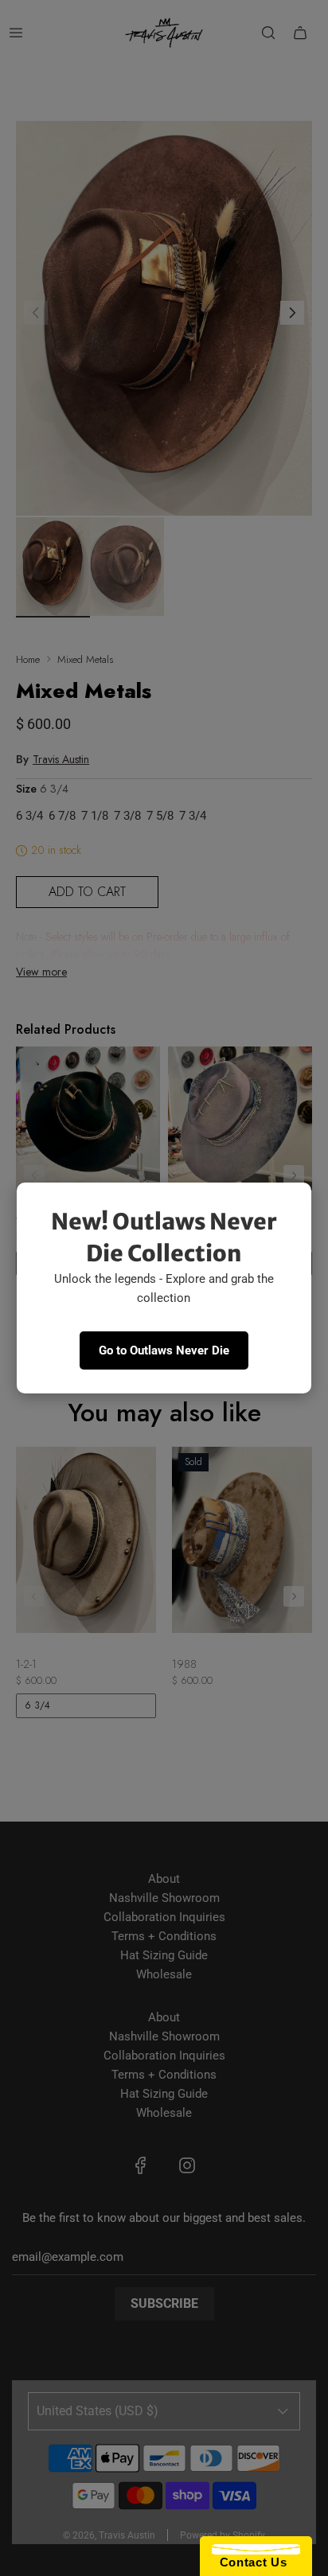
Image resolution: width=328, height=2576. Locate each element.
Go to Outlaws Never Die (164, 1350)
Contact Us (249, 2562)
